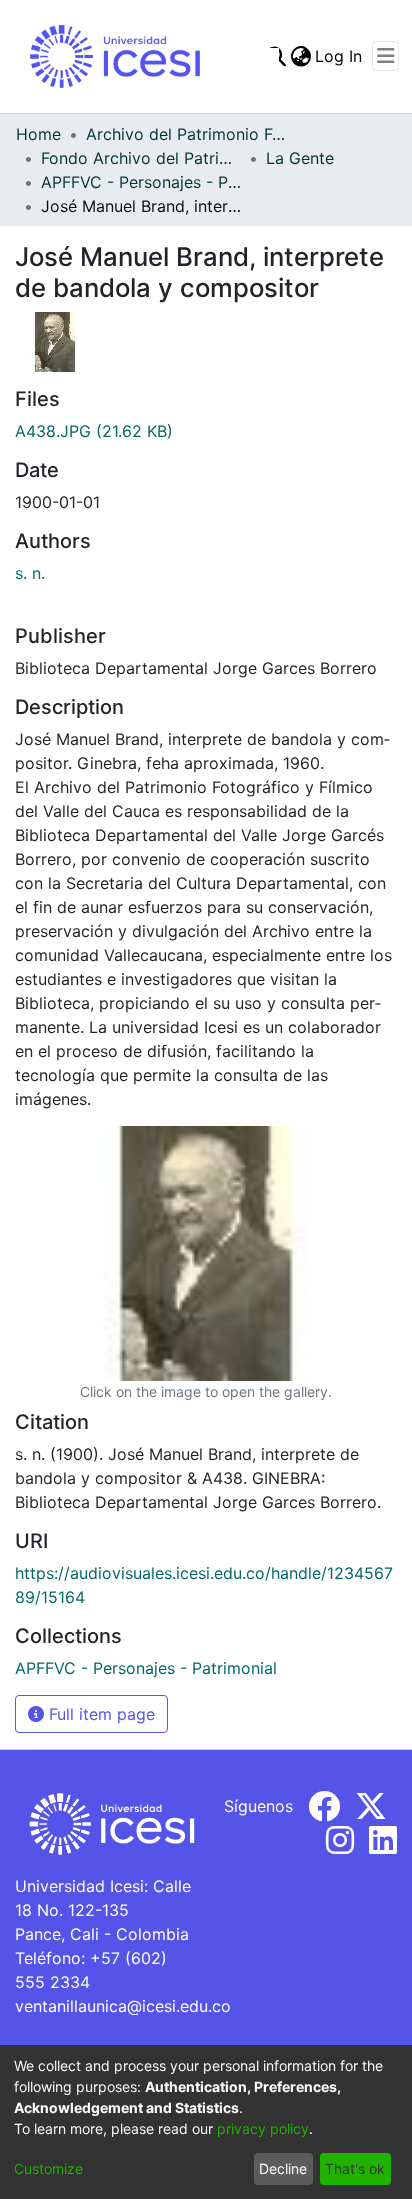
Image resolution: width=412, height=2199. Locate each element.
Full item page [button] (99, 1714)
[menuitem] (300, 56)
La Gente (300, 158)
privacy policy (263, 2128)
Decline (283, 2168)
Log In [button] (339, 56)
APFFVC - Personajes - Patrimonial (141, 182)
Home (38, 134)
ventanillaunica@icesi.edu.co (123, 2006)
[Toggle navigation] (385, 56)
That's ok (355, 2168)
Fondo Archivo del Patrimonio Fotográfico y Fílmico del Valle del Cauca (141, 158)
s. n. (30, 573)
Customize (48, 2168)
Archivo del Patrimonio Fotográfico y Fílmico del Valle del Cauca (186, 134)
